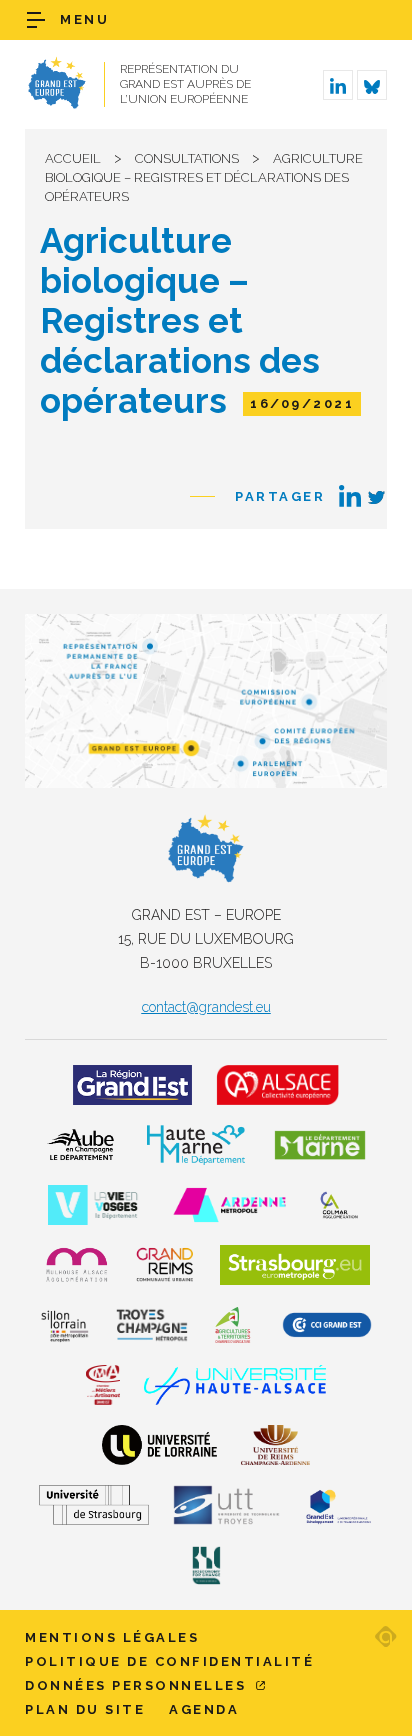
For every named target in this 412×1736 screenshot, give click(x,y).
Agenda (204, 1709)
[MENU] (36, 20)
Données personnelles (138, 1685)
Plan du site (85, 1709)
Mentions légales (112, 1637)
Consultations (187, 158)
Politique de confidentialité (169, 1661)
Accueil (73, 158)
